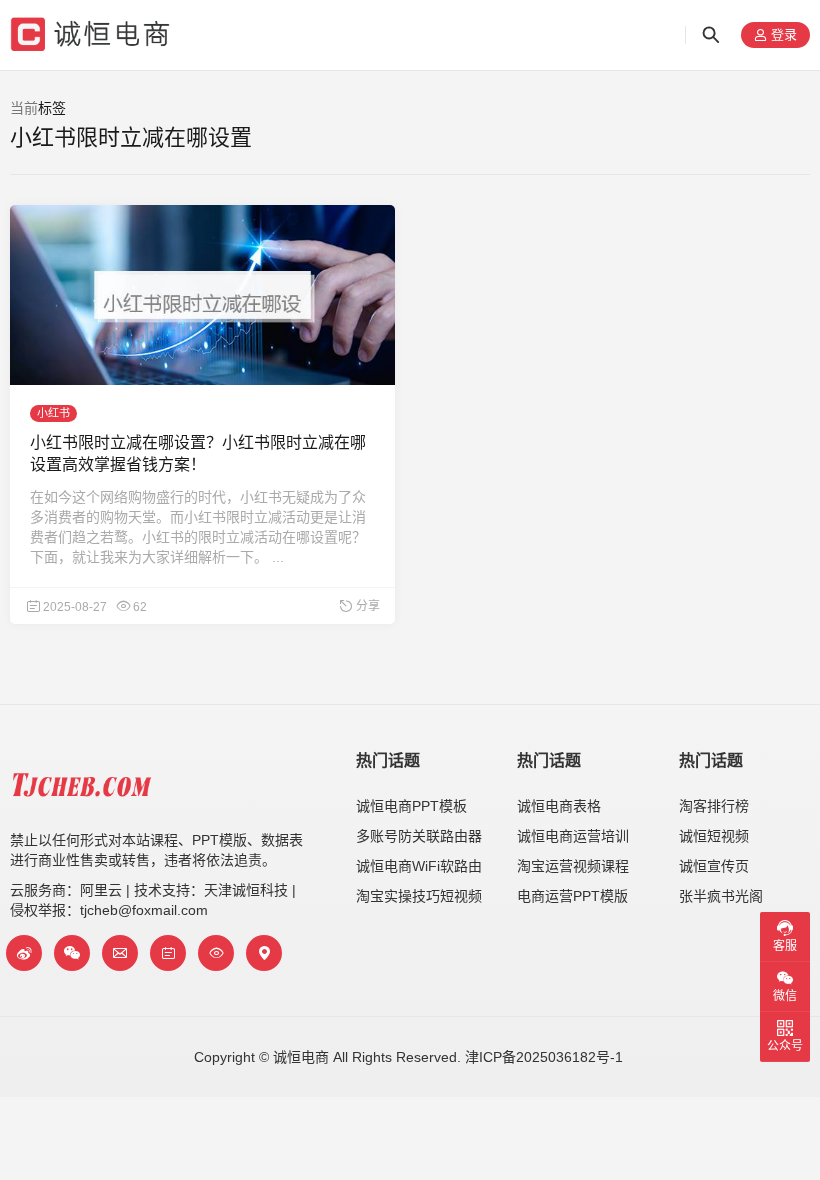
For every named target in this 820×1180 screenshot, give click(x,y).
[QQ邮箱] (120, 953)
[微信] (72, 953)
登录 (782, 35)
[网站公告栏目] (216, 953)
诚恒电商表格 (559, 806)
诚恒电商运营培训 (573, 836)
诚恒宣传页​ (714, 866)
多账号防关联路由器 (419, 836)
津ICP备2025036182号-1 (544, 1057)
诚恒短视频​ (714, 836)
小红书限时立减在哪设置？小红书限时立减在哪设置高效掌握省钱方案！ (198, 453)
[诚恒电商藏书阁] (168, 953)
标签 (52, 108)
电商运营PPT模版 (572, 896)
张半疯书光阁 (721, 896)
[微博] (24, 953)
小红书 (53, 413)
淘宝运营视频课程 (573, 866)
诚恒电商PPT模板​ (411, 806)
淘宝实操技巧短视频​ (419, 896)
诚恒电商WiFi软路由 (419, 866)
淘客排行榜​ (714, 806)
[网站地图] (264, 953)
